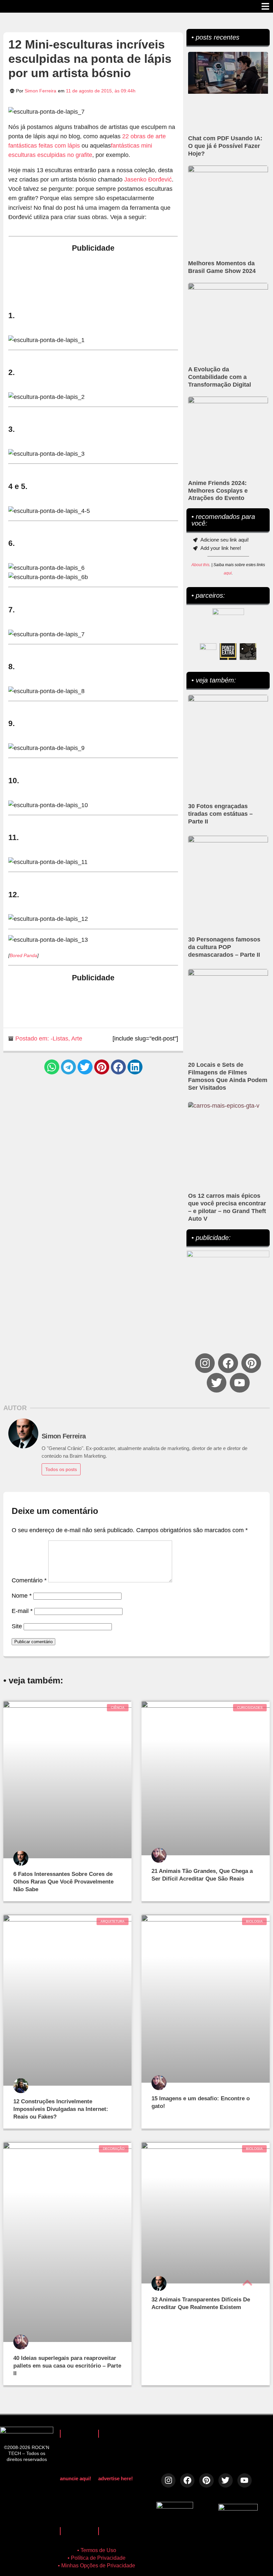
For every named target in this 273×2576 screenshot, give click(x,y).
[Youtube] (240, 1383)
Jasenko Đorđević (148, 180)
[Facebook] (228, 1363)
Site (17, 1626)
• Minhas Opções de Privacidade (97, 2566)
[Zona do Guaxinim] (248, 652)
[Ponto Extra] (228, 652)
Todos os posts (61, 1469)
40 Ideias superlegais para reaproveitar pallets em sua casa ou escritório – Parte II (67, 2366)
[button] (52, 1067)
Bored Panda (23, 955)
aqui (228, 573)
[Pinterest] (251, 1363)
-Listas (59, 1039)
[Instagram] (205, 1363)
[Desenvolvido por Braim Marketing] (238, 2509)
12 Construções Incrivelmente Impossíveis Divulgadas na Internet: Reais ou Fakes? (61, 2109)
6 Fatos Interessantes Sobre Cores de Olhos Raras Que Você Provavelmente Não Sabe (63, 1882)
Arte (77, 1039)
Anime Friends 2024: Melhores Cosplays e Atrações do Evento (218, 491)
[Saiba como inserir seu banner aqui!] (208, 652)
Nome (22, 1596)
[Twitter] (217, 1383)
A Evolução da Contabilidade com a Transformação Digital (220, 377)
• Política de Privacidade (97, 2558)
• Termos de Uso (97, 2550)
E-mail (22, 1611)
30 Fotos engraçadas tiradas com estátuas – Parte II (220, 814)
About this (200, 565)
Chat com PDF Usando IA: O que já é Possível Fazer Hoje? (225, 146)
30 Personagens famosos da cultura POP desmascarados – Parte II (224, 947)
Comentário (29, 1580)
